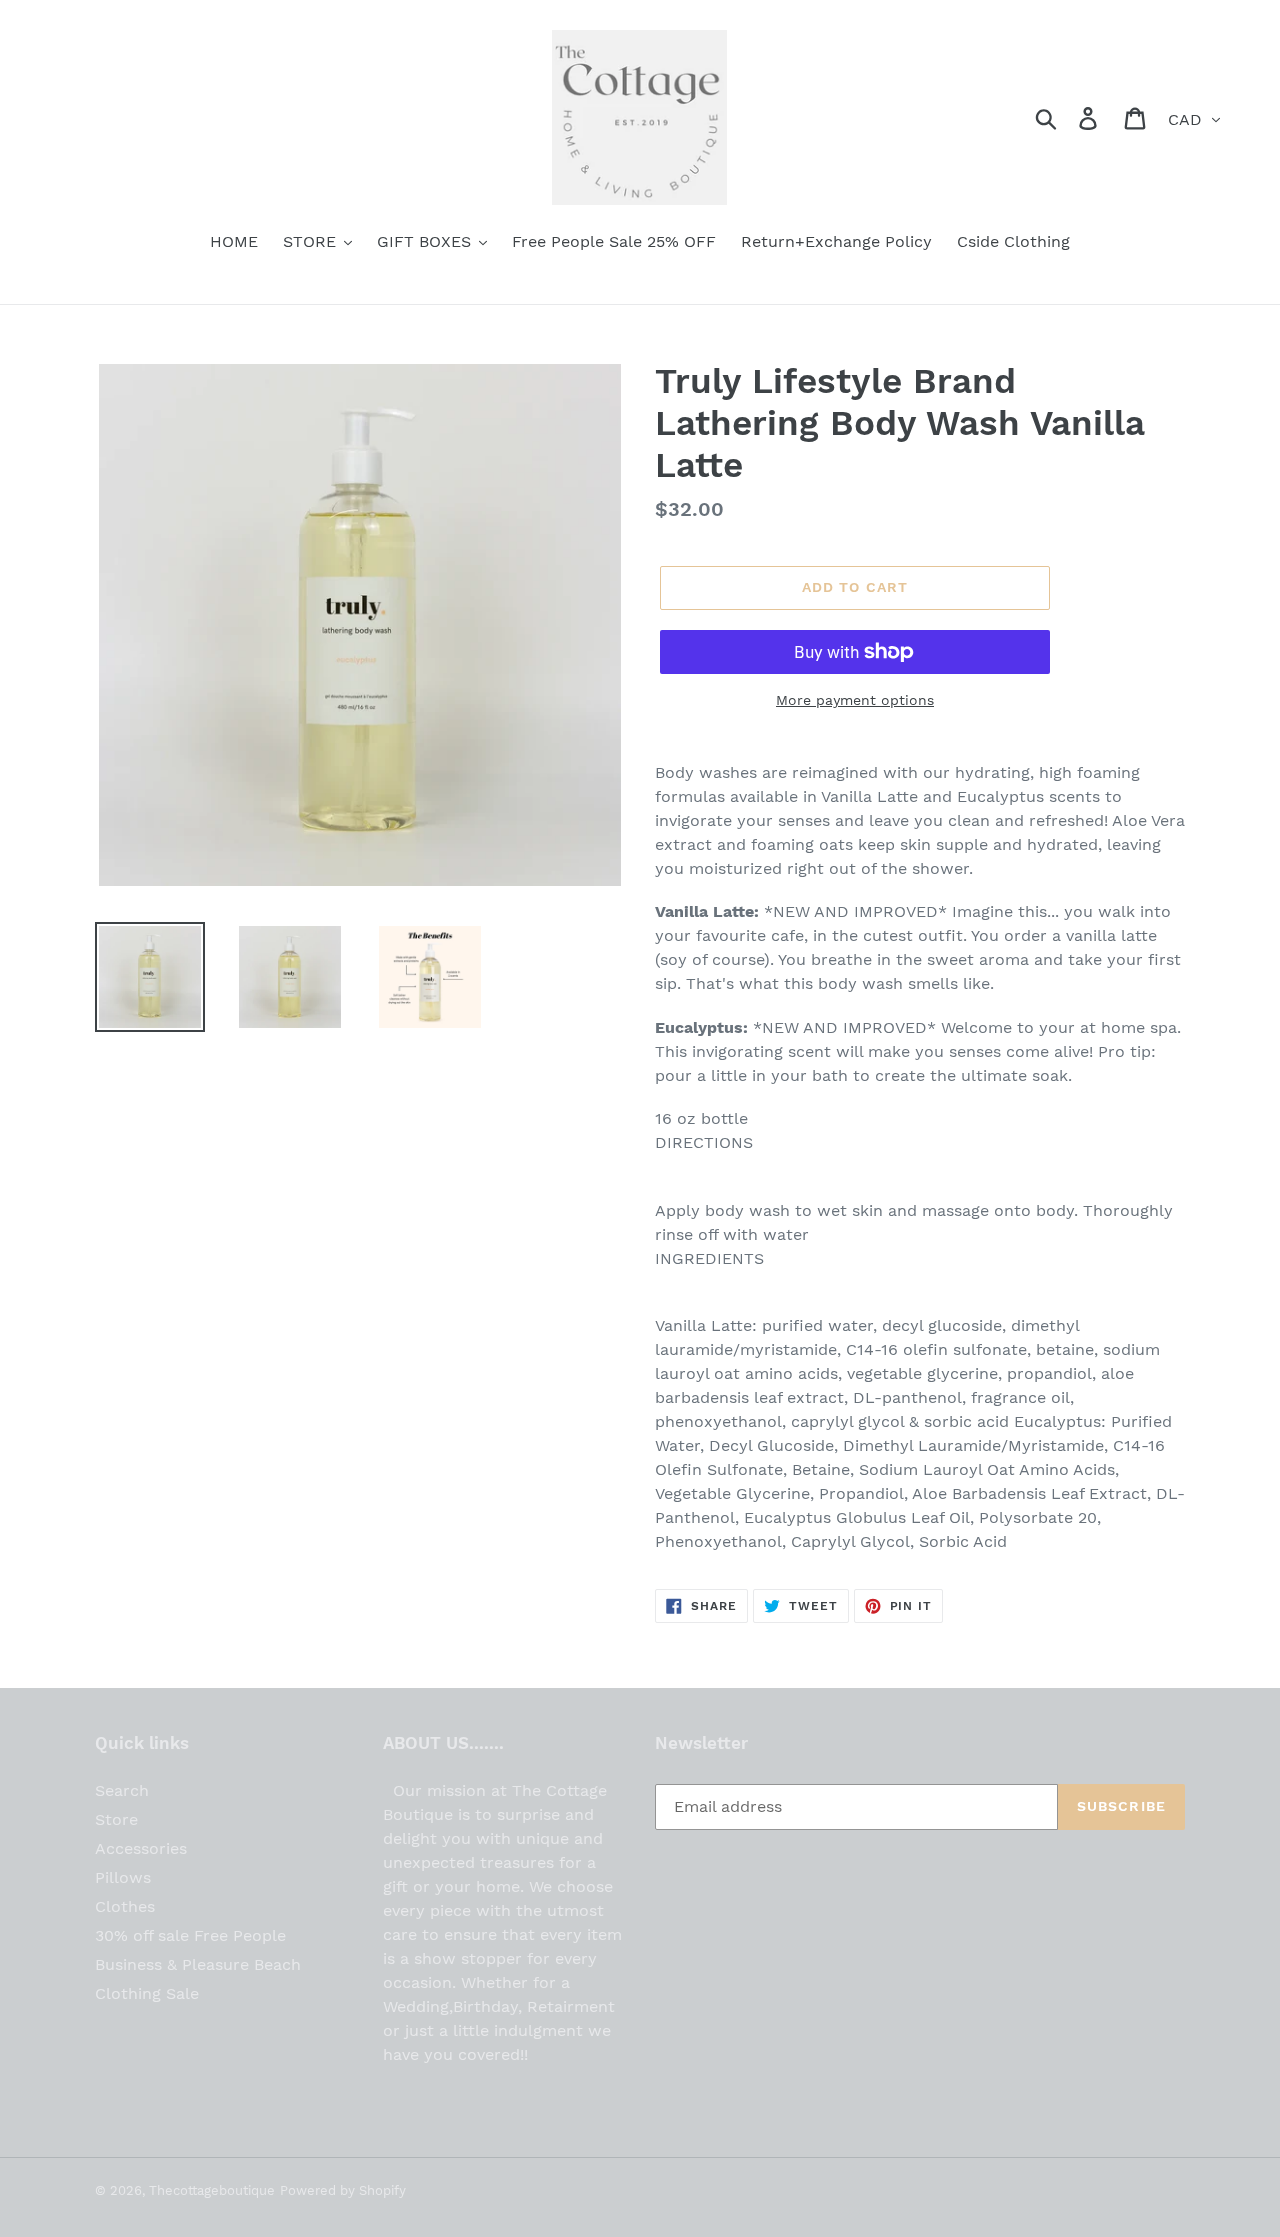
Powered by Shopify (343, 2190)
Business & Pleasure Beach (198, 1964)
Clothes (125, 1906)
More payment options (855, 700)
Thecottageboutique (212, 2190)
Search (122, 1790)
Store (116, 1819)
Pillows (123, 1877)
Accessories (141, 1848)
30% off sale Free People (190, 1935)
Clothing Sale (147, 1993)
